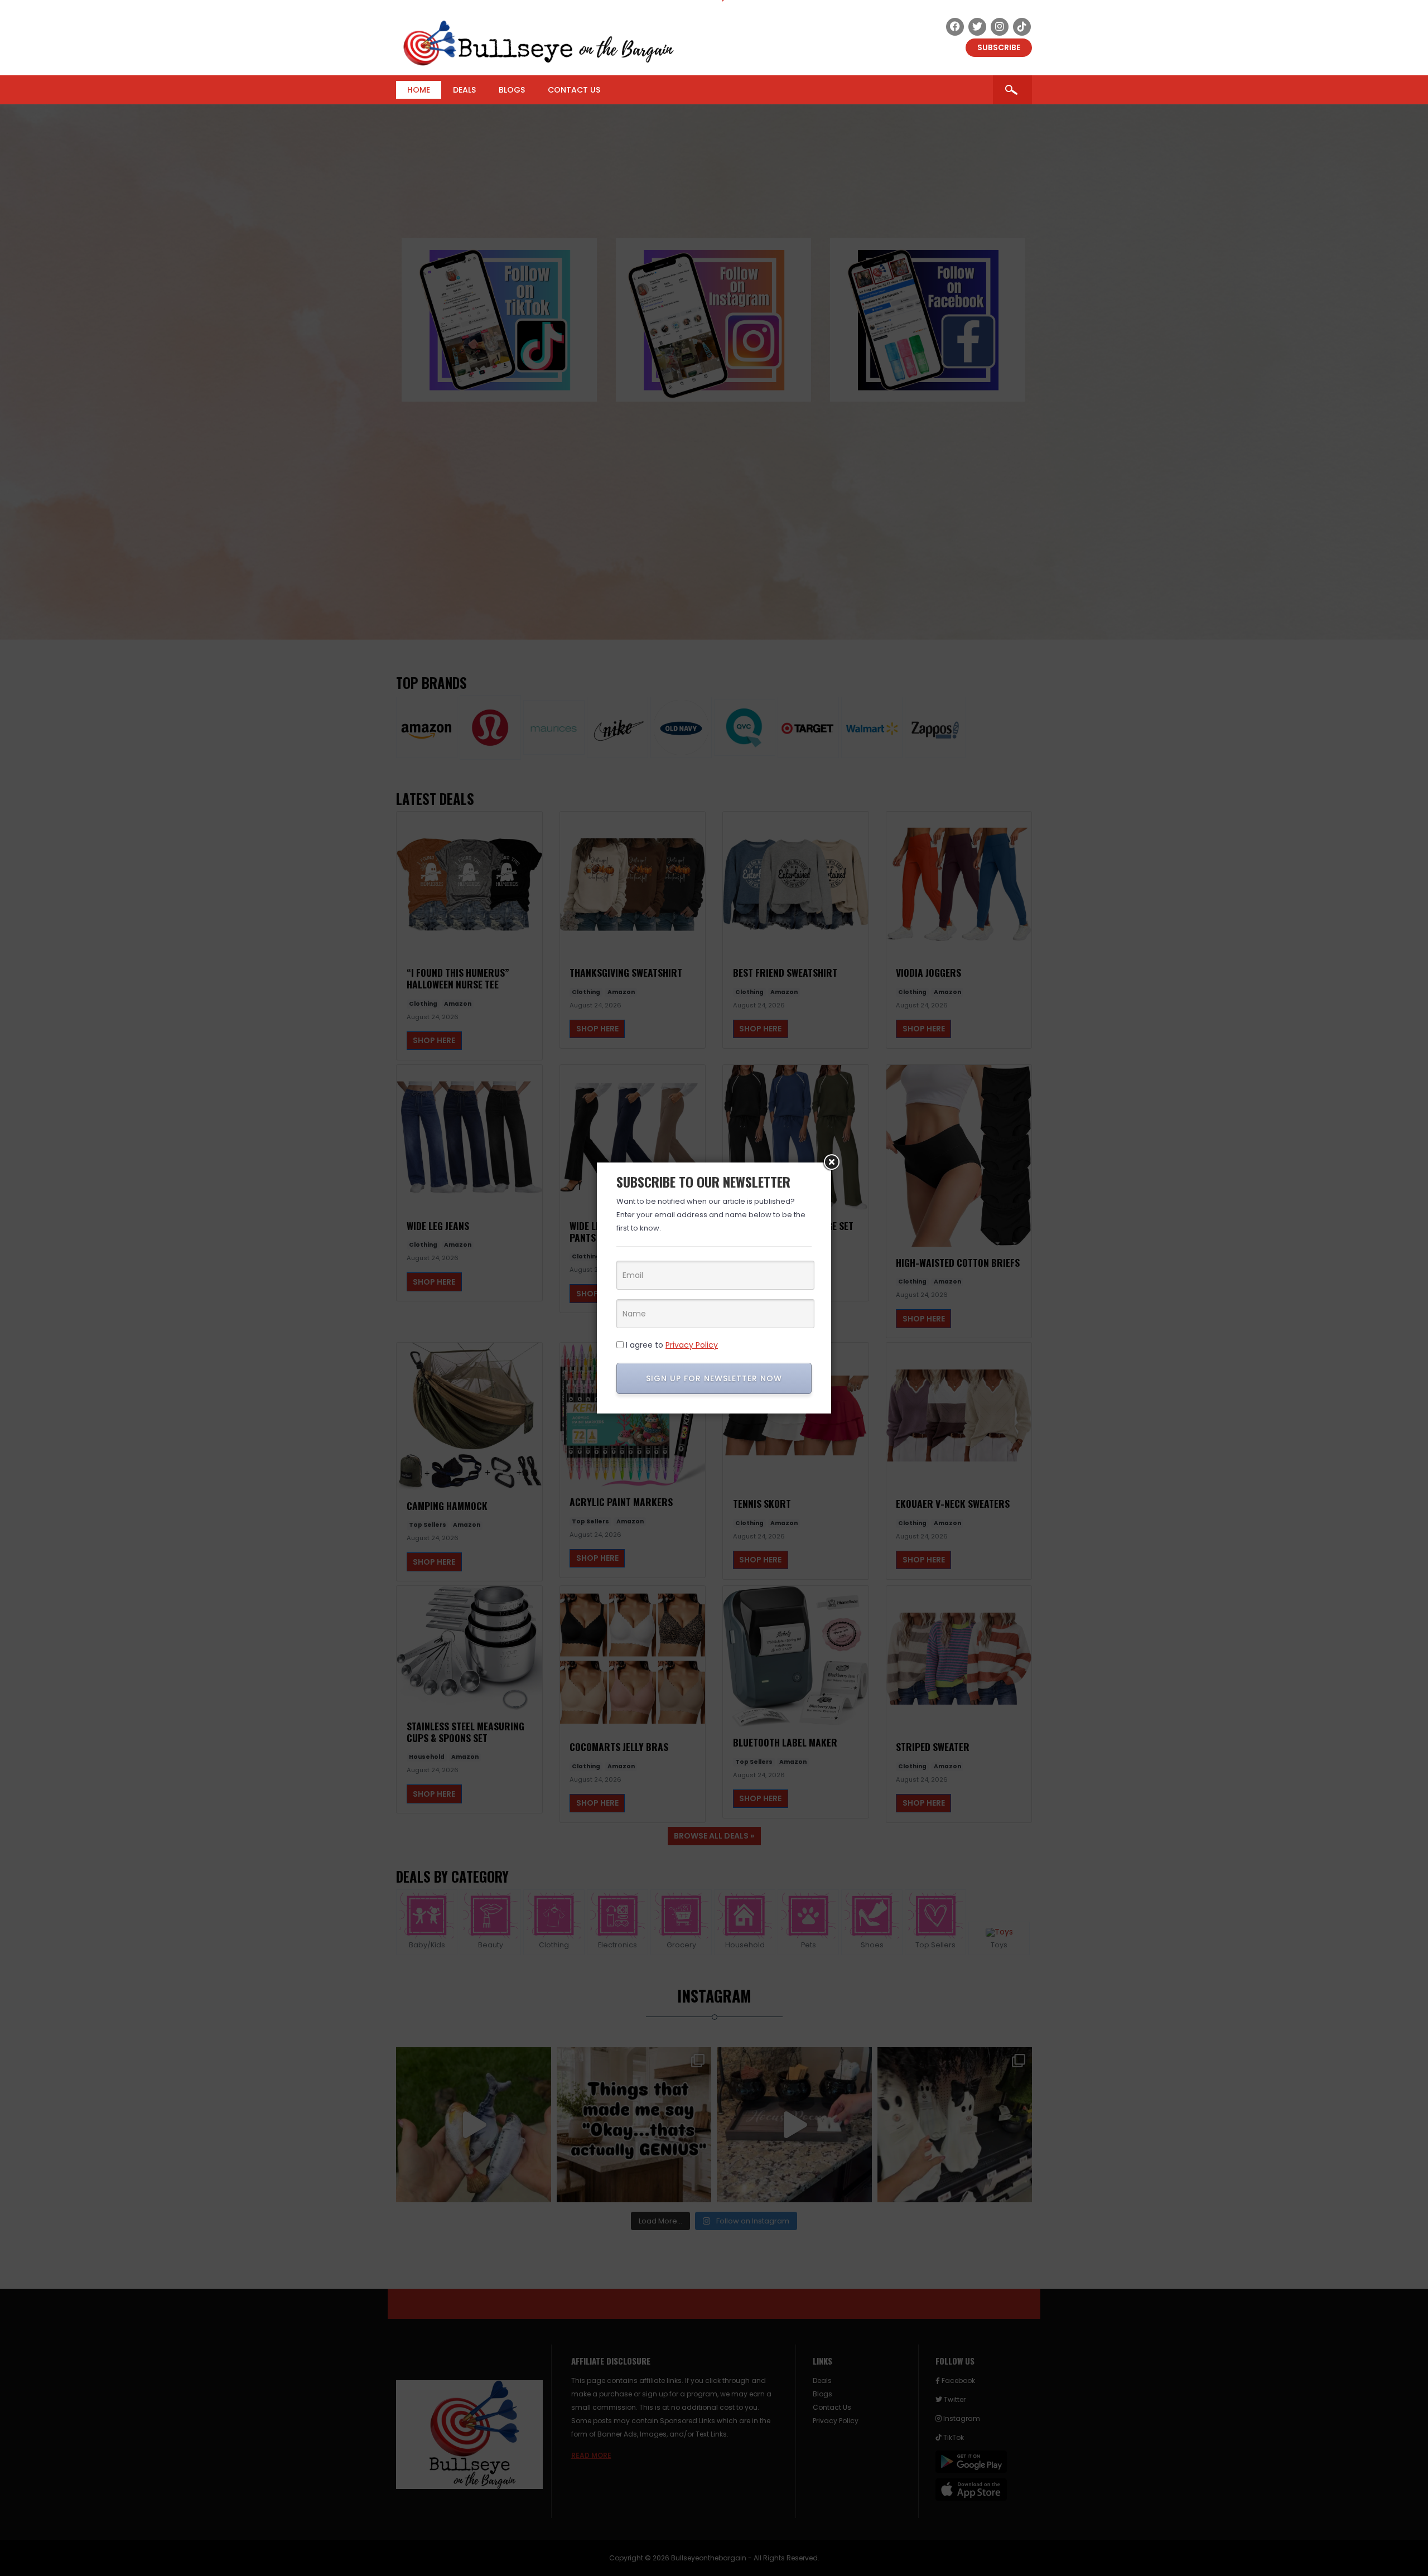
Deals (464, 90)
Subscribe (999, 47)
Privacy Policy (692, 1345)
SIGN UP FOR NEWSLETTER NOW (714, 1378)
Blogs (512, 90)
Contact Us (574, 90)
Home (419, 90)
